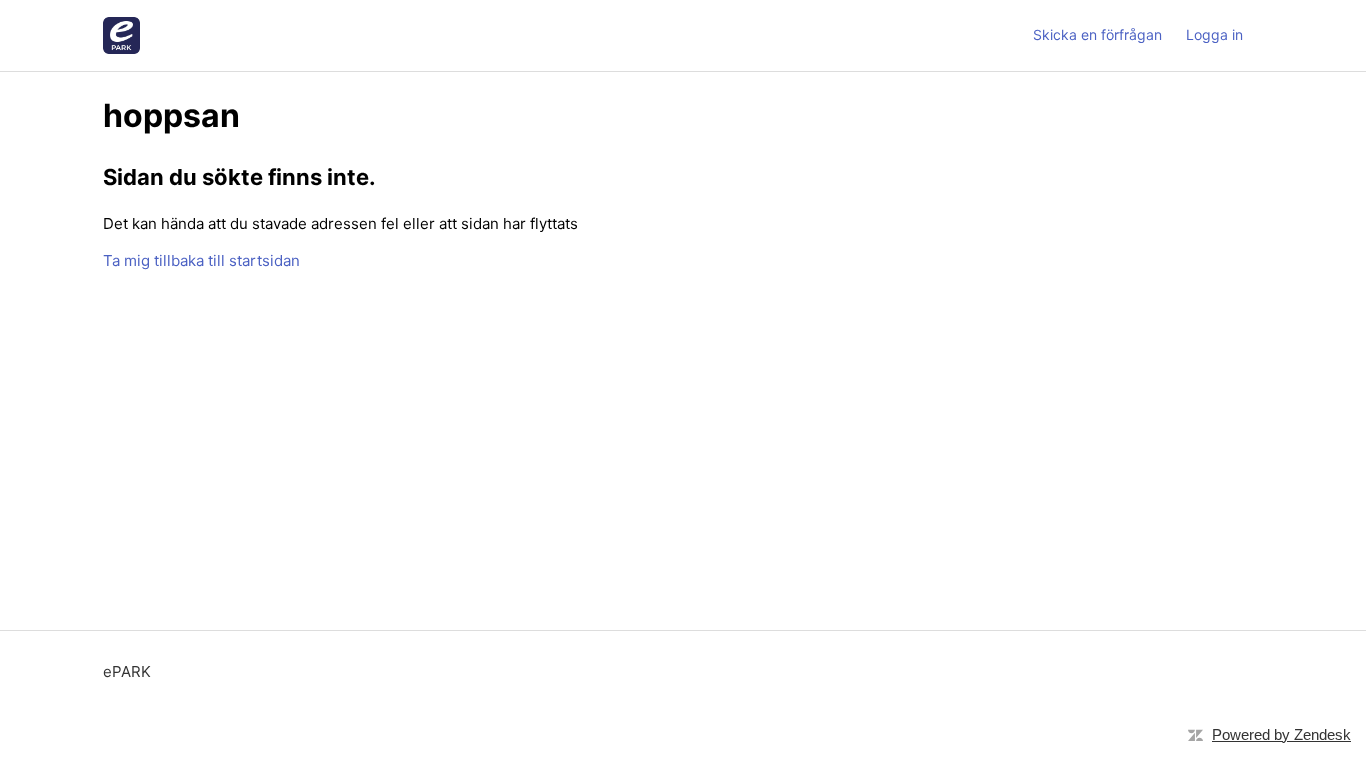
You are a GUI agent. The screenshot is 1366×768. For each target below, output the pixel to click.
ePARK (127, 671)
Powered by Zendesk (1281, 734)
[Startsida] (121, 35)
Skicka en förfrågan (1097, 34)
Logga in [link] (1214, 34)
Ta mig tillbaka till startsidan (201, 260)
